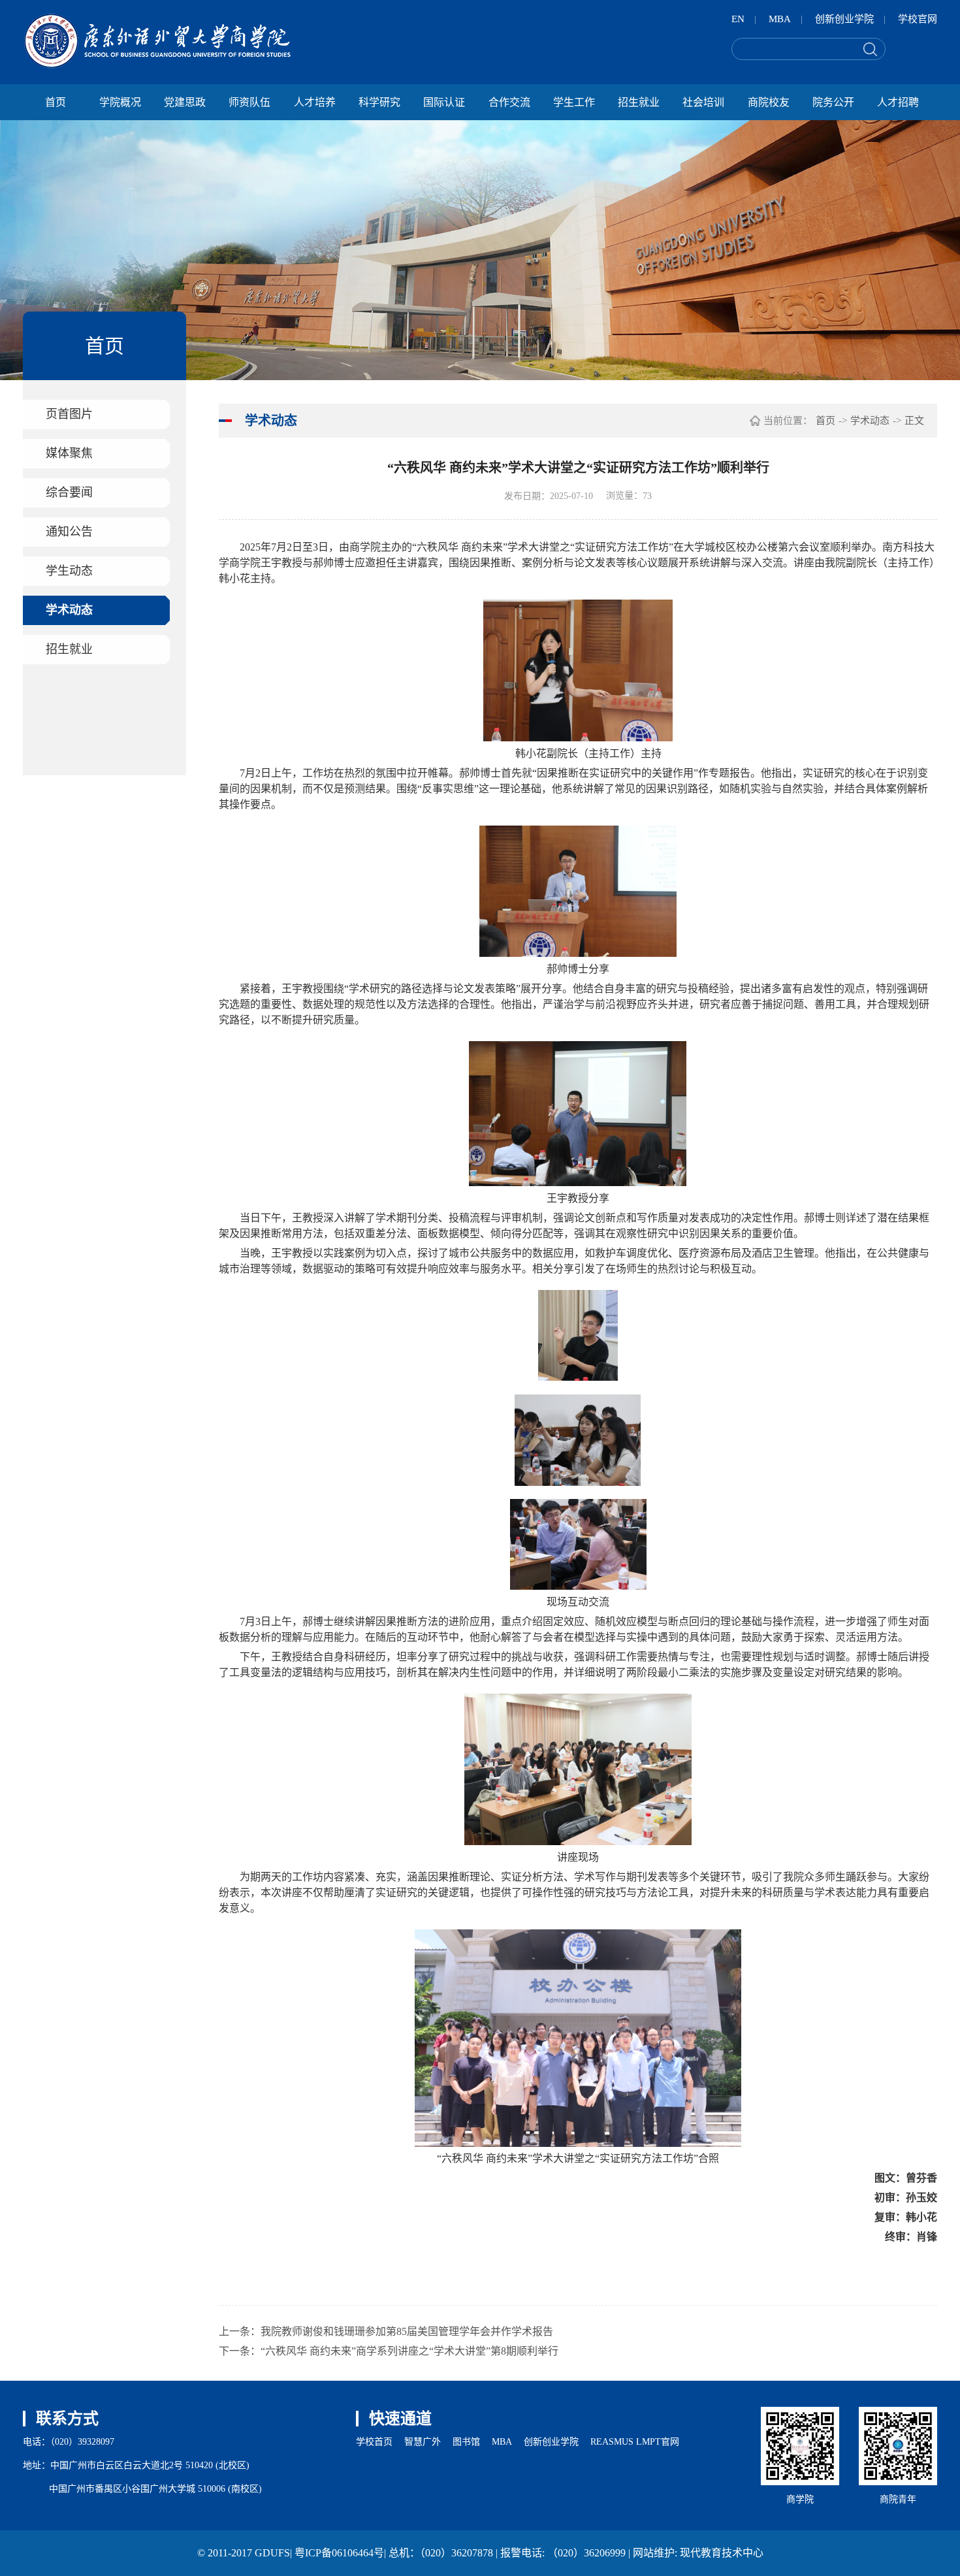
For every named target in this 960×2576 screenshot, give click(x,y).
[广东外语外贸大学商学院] (157, 41)
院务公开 (833, 102)
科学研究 (379, 102)
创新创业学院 (844, 19)
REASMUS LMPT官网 (635, 2442)
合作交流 (509, 102)
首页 (56, 102)
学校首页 (374, 2442)
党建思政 (185, 102)
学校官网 (918, 19)
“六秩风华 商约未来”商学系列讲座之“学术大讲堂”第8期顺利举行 (409, 2351)
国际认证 (444, 102)
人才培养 (315, 102)
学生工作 (574, 102)
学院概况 (120, 102)
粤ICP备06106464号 (339, 2553)
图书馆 (466, 2442)
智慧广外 (423, 2442)
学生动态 (69, 571)
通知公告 (69, 532)
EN (738, 19)
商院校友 (769, 102)
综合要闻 (69, 492)
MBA (780, 19)
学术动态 (69, 610)
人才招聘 (898, 102)
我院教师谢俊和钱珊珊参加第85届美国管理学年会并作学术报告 (407, 2331)
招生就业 (639, 102)
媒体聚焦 (69, 453)
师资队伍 (249, 102)
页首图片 (69, 414)
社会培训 (703, 102)
